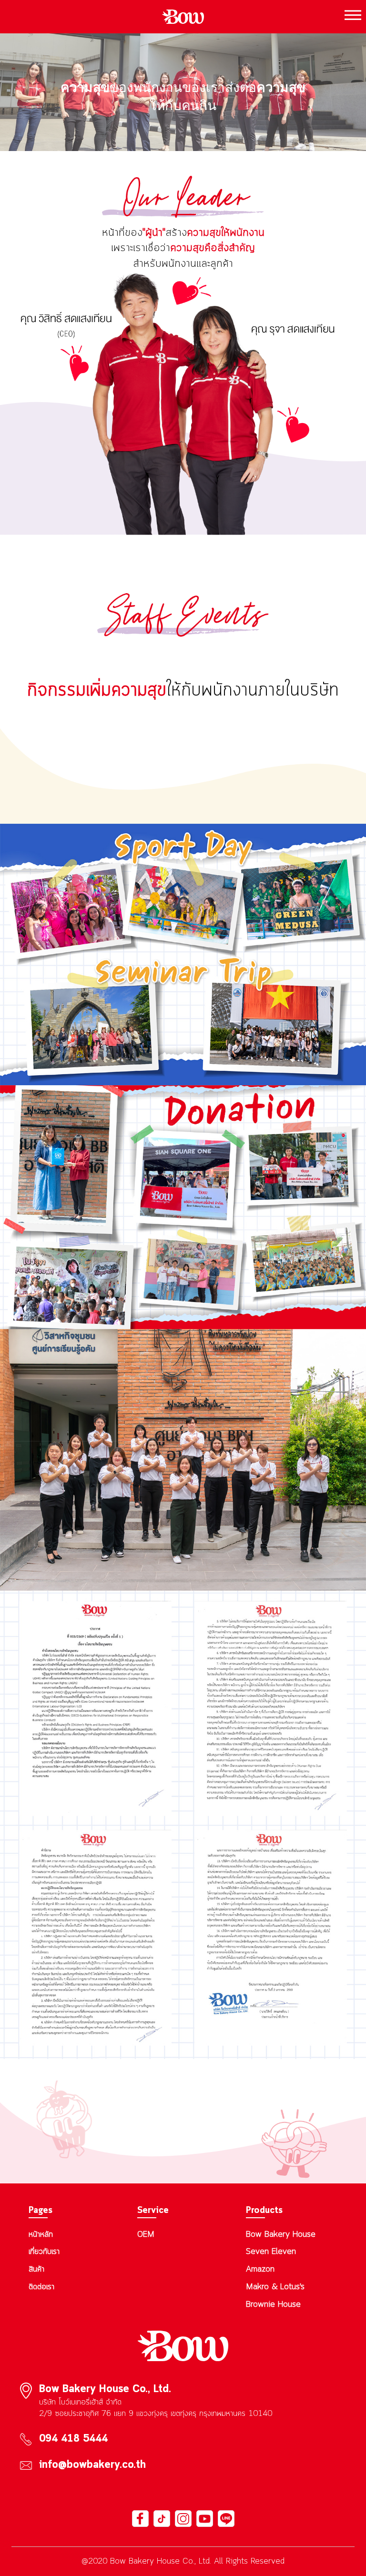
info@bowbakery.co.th (92, 2465)
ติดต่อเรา (41, 2287)
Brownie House (273, 2304)
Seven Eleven (271, 2252)
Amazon (260, 2269)
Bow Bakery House (281, 2234)
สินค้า (36, 2269)
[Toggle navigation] (350, 17)
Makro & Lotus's (275, 2287)
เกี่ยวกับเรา (44, 2252)
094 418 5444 (73, 2439)
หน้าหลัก (41, 2234)
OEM (146, 2234)
